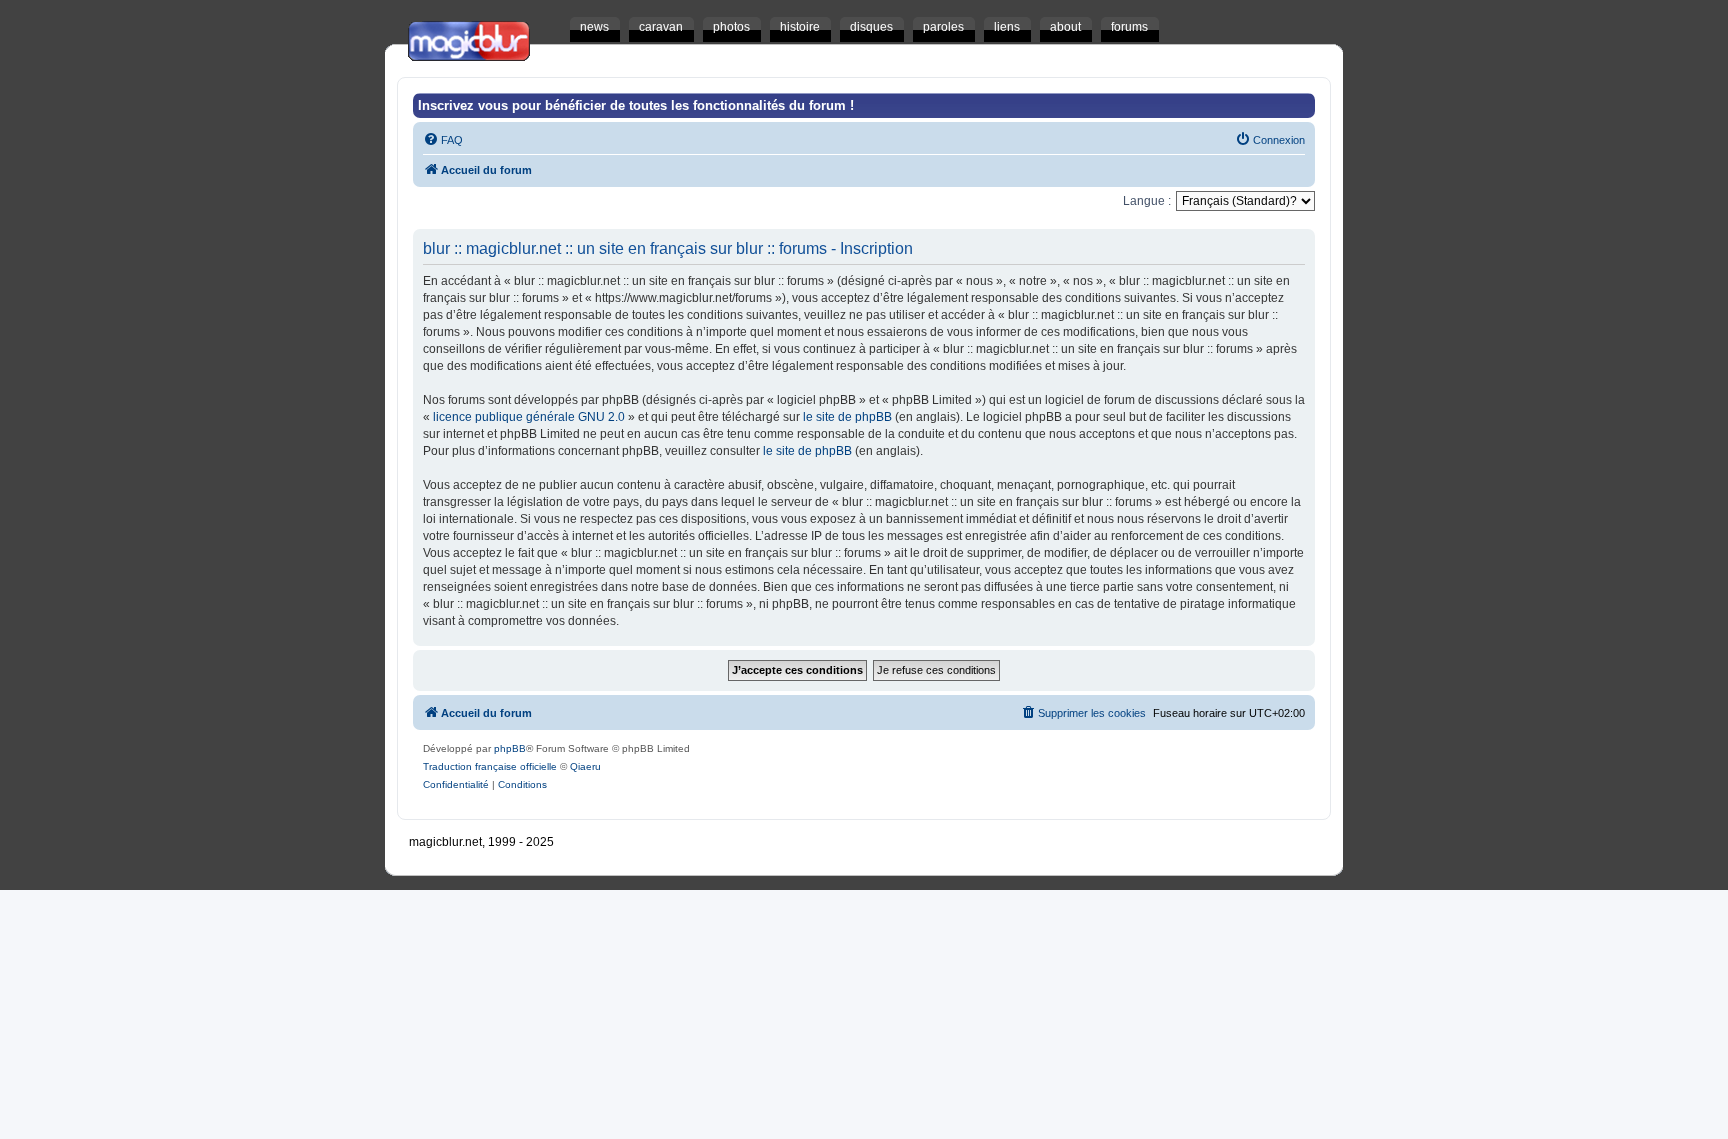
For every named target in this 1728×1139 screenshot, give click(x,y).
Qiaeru (585, 766)
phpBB (510, 748)
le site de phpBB (847, 417)
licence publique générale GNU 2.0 (529, 417)
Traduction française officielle (490, 766)
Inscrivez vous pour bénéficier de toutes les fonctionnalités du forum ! (636, 105)
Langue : (1147, 201)
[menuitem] (443, 140)
